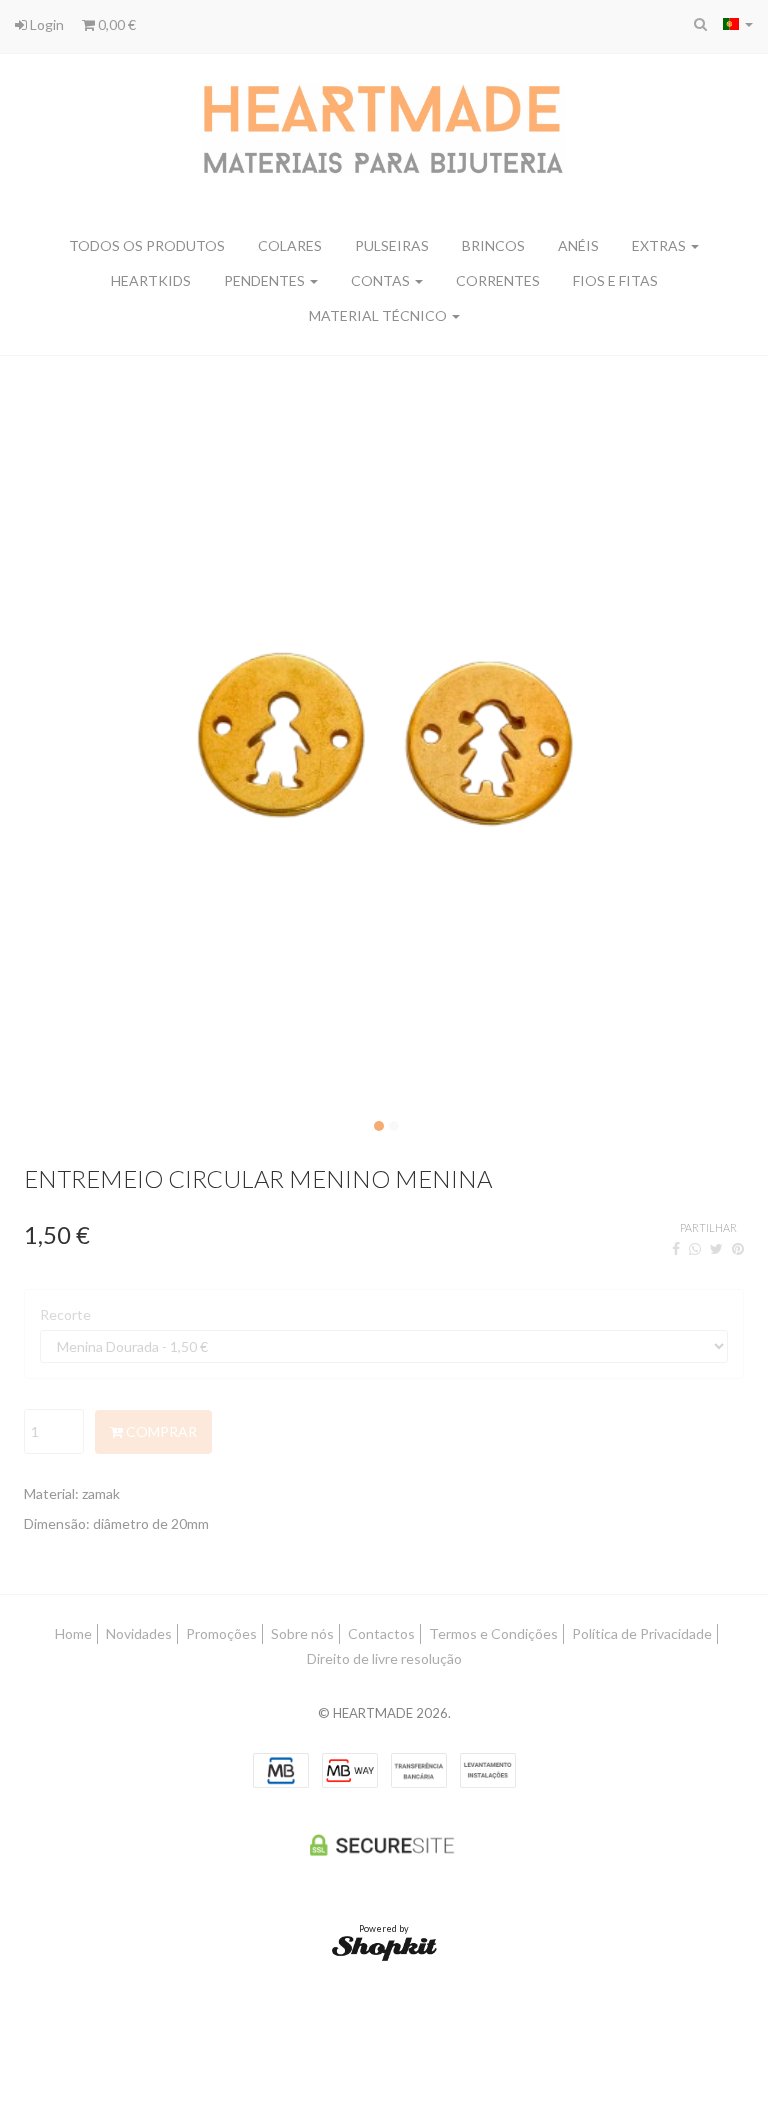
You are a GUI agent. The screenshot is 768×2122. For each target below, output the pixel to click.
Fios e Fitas (615, 280)
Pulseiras (392, 245)
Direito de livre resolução (384, 1658)
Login (45, 24)
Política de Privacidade (642, 1633)
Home (73, 1633)
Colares (290, 245)
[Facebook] (676, 1248)
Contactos (381, 1633)
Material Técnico (379, 315)
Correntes (498, 280)
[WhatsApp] (695, 1248)
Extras (660, 245)
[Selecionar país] (738, 24)
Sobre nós (302, 1633)
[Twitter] (716, 1248)
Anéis (578, 245)
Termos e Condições (493, 1633)
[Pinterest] (738, 1248)
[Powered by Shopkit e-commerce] (384, 1946)
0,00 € (115, 24)
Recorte (65, 1314)
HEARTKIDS (151, 280)
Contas (382, 280)
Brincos (493, 245)
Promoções (221, 1633)
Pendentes (266, 280)
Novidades (139, 1633)
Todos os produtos (147, 245)
